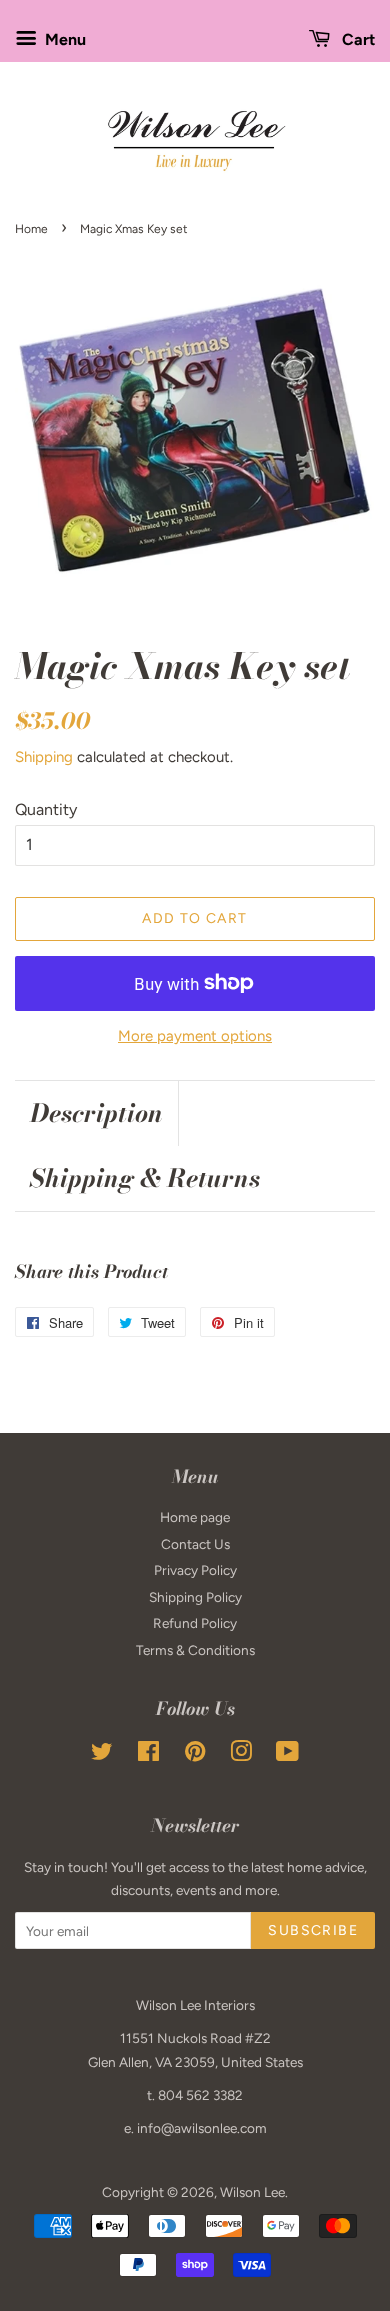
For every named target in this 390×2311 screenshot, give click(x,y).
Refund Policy (195, 1623)
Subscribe (313, 1930)
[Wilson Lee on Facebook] (148, 1755)
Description (96, 1113)
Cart (356, 39)
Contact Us (195, 1544)
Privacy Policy (195, 1570)
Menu (63, 39)
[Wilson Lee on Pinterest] (195, 1755)
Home (31, 229)
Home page (195, 1517)
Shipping (44, 757)
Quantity (46, 809)
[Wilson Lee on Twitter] (102, 1755)
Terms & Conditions (195, 1650)
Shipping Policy (195, 1597)
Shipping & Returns (145, 1178)
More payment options (195, 1036)
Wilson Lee (252, 2192)
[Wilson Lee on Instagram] (241, 1755)
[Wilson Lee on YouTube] (287, 1755)
